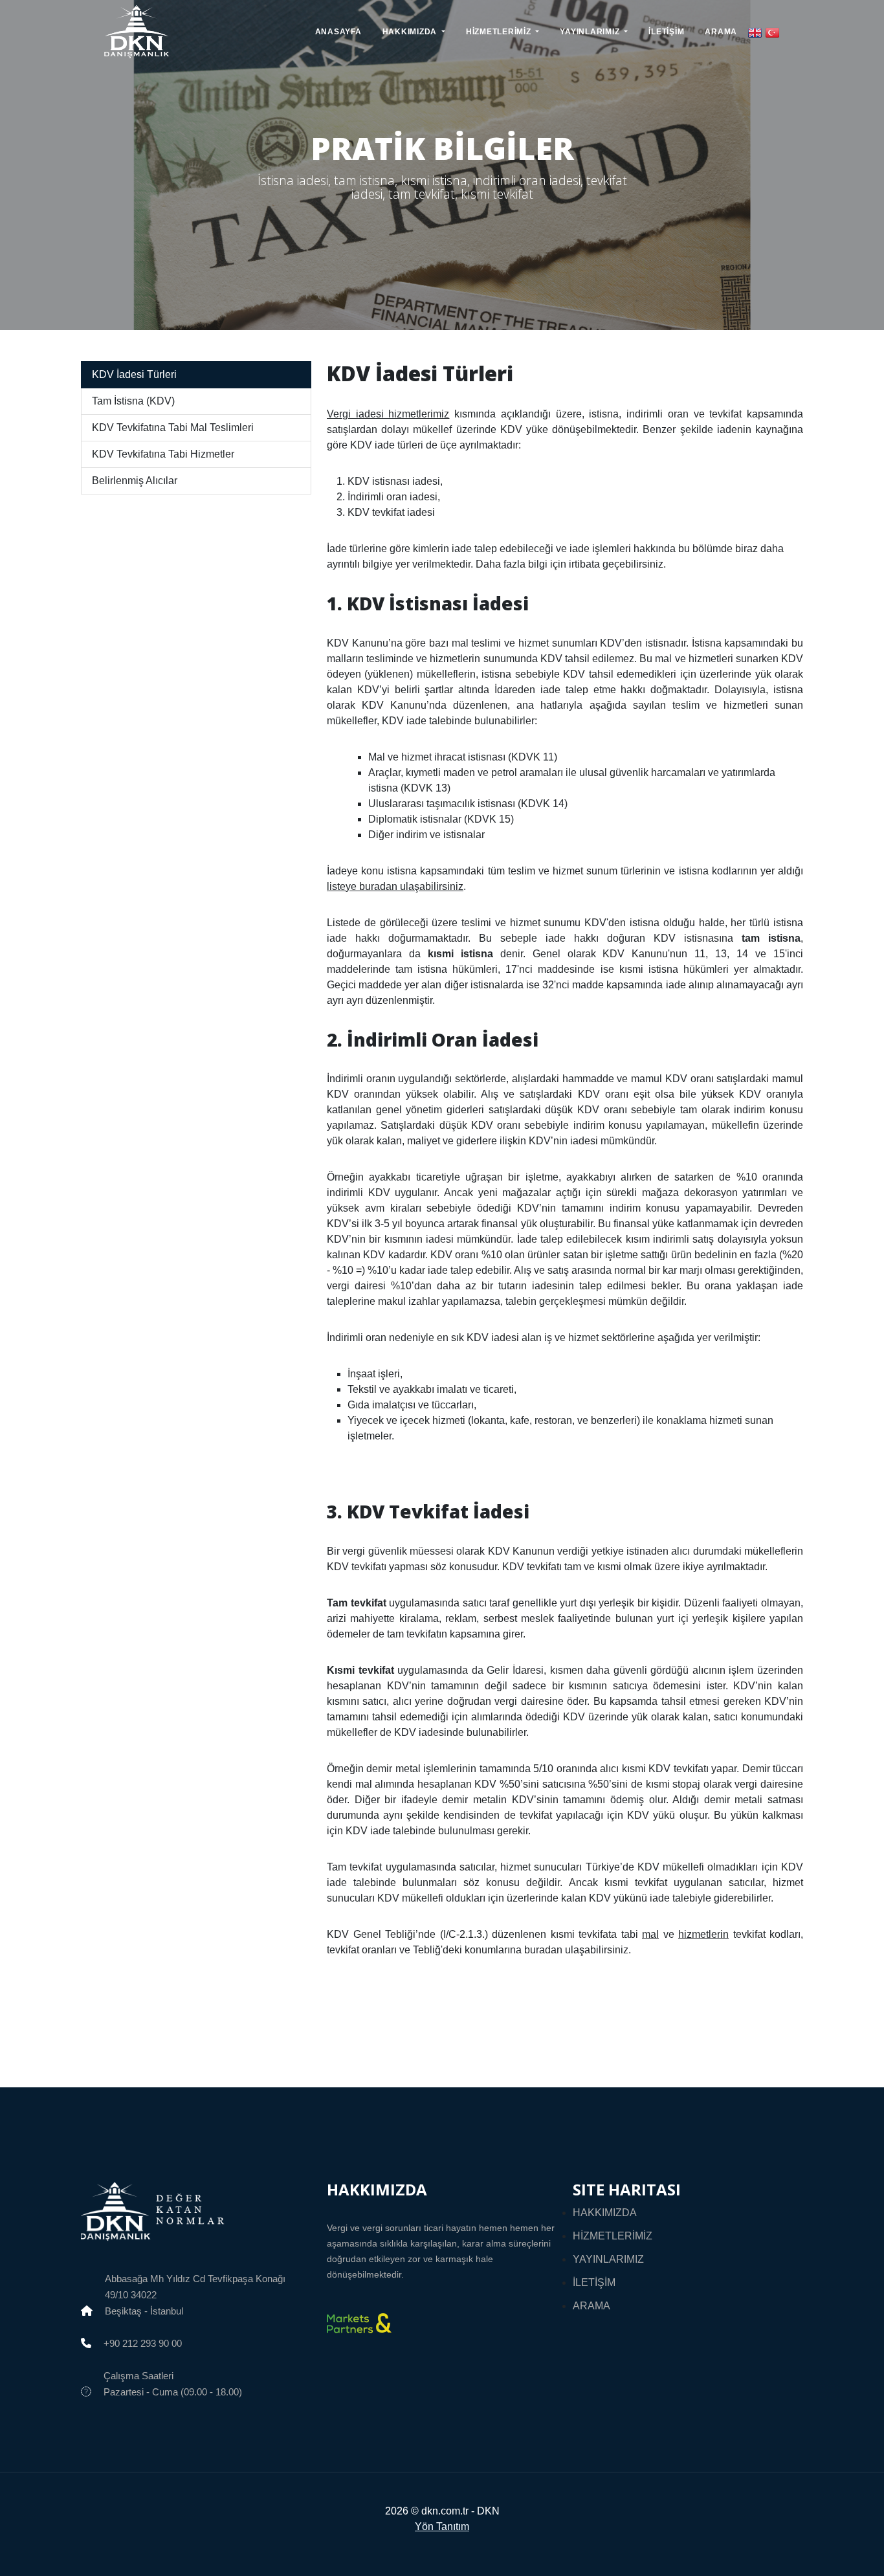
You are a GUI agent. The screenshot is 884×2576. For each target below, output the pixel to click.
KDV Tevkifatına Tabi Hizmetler (163, 454)
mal (650, 1934)
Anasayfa (338, 32)
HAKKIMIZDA (605, 2213)
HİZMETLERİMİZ (613, 2236)
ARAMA (721, 32)
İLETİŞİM (666, 32)
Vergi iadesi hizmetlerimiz (388, 414)
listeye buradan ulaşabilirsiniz (395, 886)
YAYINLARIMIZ (608, 2259)
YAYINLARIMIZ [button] (591, 32)
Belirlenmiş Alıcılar (135, 481)
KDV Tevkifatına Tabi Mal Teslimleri (173, 427)
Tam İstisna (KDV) (133, 401)
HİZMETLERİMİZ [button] (500, 32)
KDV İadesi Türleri (134, 374)
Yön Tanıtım (442, 2526)
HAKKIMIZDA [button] (411, 32)
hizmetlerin (703, 1934)
